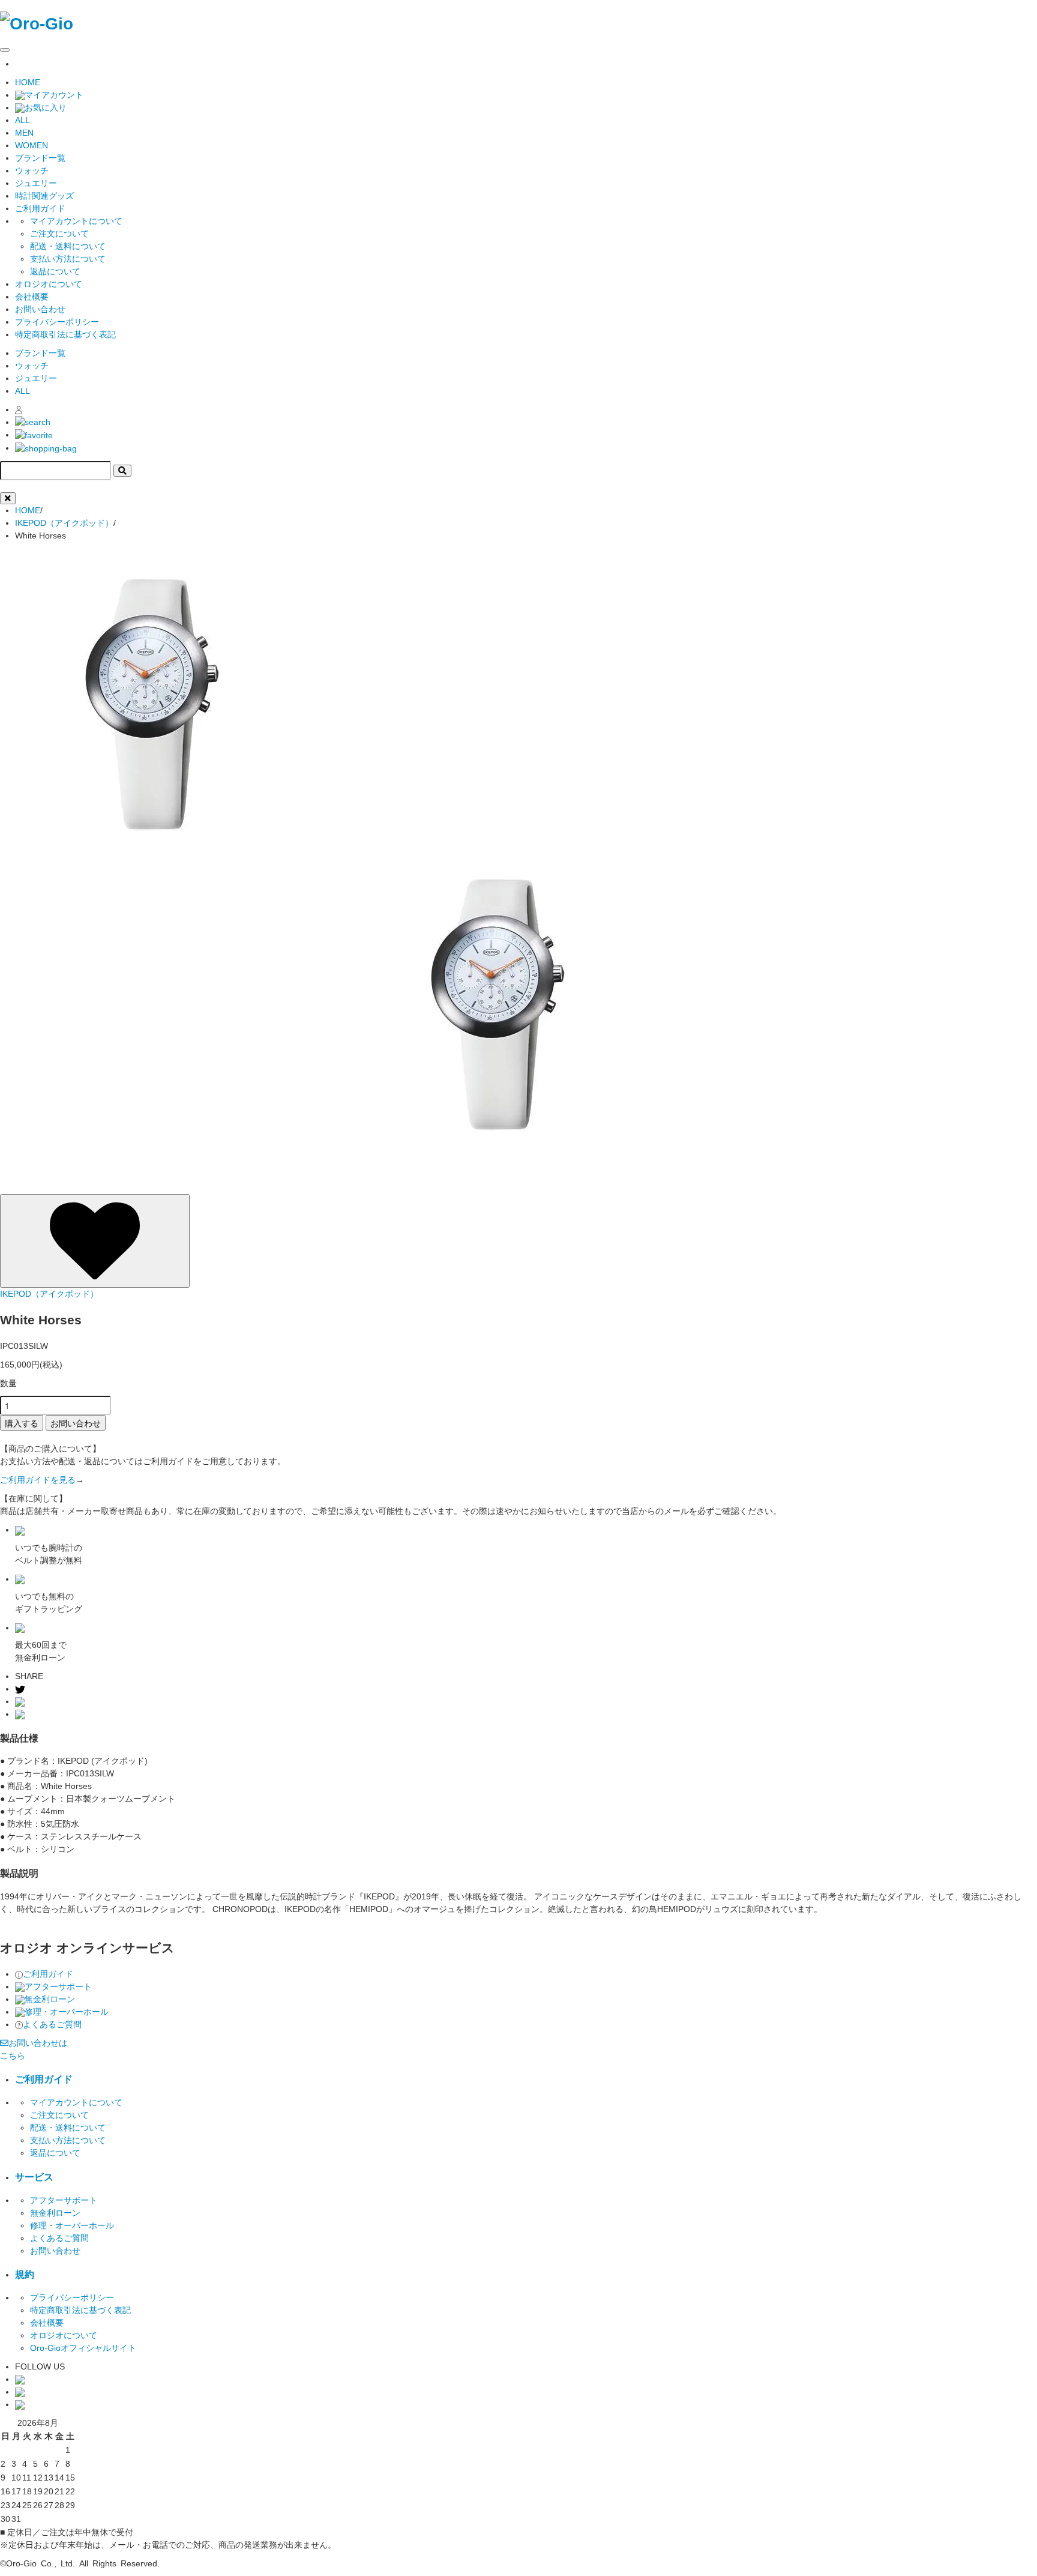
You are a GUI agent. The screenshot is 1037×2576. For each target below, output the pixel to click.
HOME (28, 82)
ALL (23, 120)
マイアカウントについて (76, 221)
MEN (24, 133)
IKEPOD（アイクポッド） (64, 523)
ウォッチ (32, 170)
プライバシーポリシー (57, 322)
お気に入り (46, 107)
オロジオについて (49, 284)
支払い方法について (68, 259)
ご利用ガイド (48, 1974)
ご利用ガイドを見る (38, 1480)
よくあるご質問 (52, 2024)
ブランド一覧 (40, 158)
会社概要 (32, 297)
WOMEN (32, 145)
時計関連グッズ (44, 196)
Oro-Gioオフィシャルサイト (83, 2348)
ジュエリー (36, 183)
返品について (55, 271)
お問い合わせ (40, 309)
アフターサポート (58, 1986)
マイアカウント (54, 95)
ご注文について (59, 234)
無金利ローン (50, 1999)
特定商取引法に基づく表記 (65, 334)
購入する (22, 1423)
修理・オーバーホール (67, 2012)
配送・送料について (68, 246)
